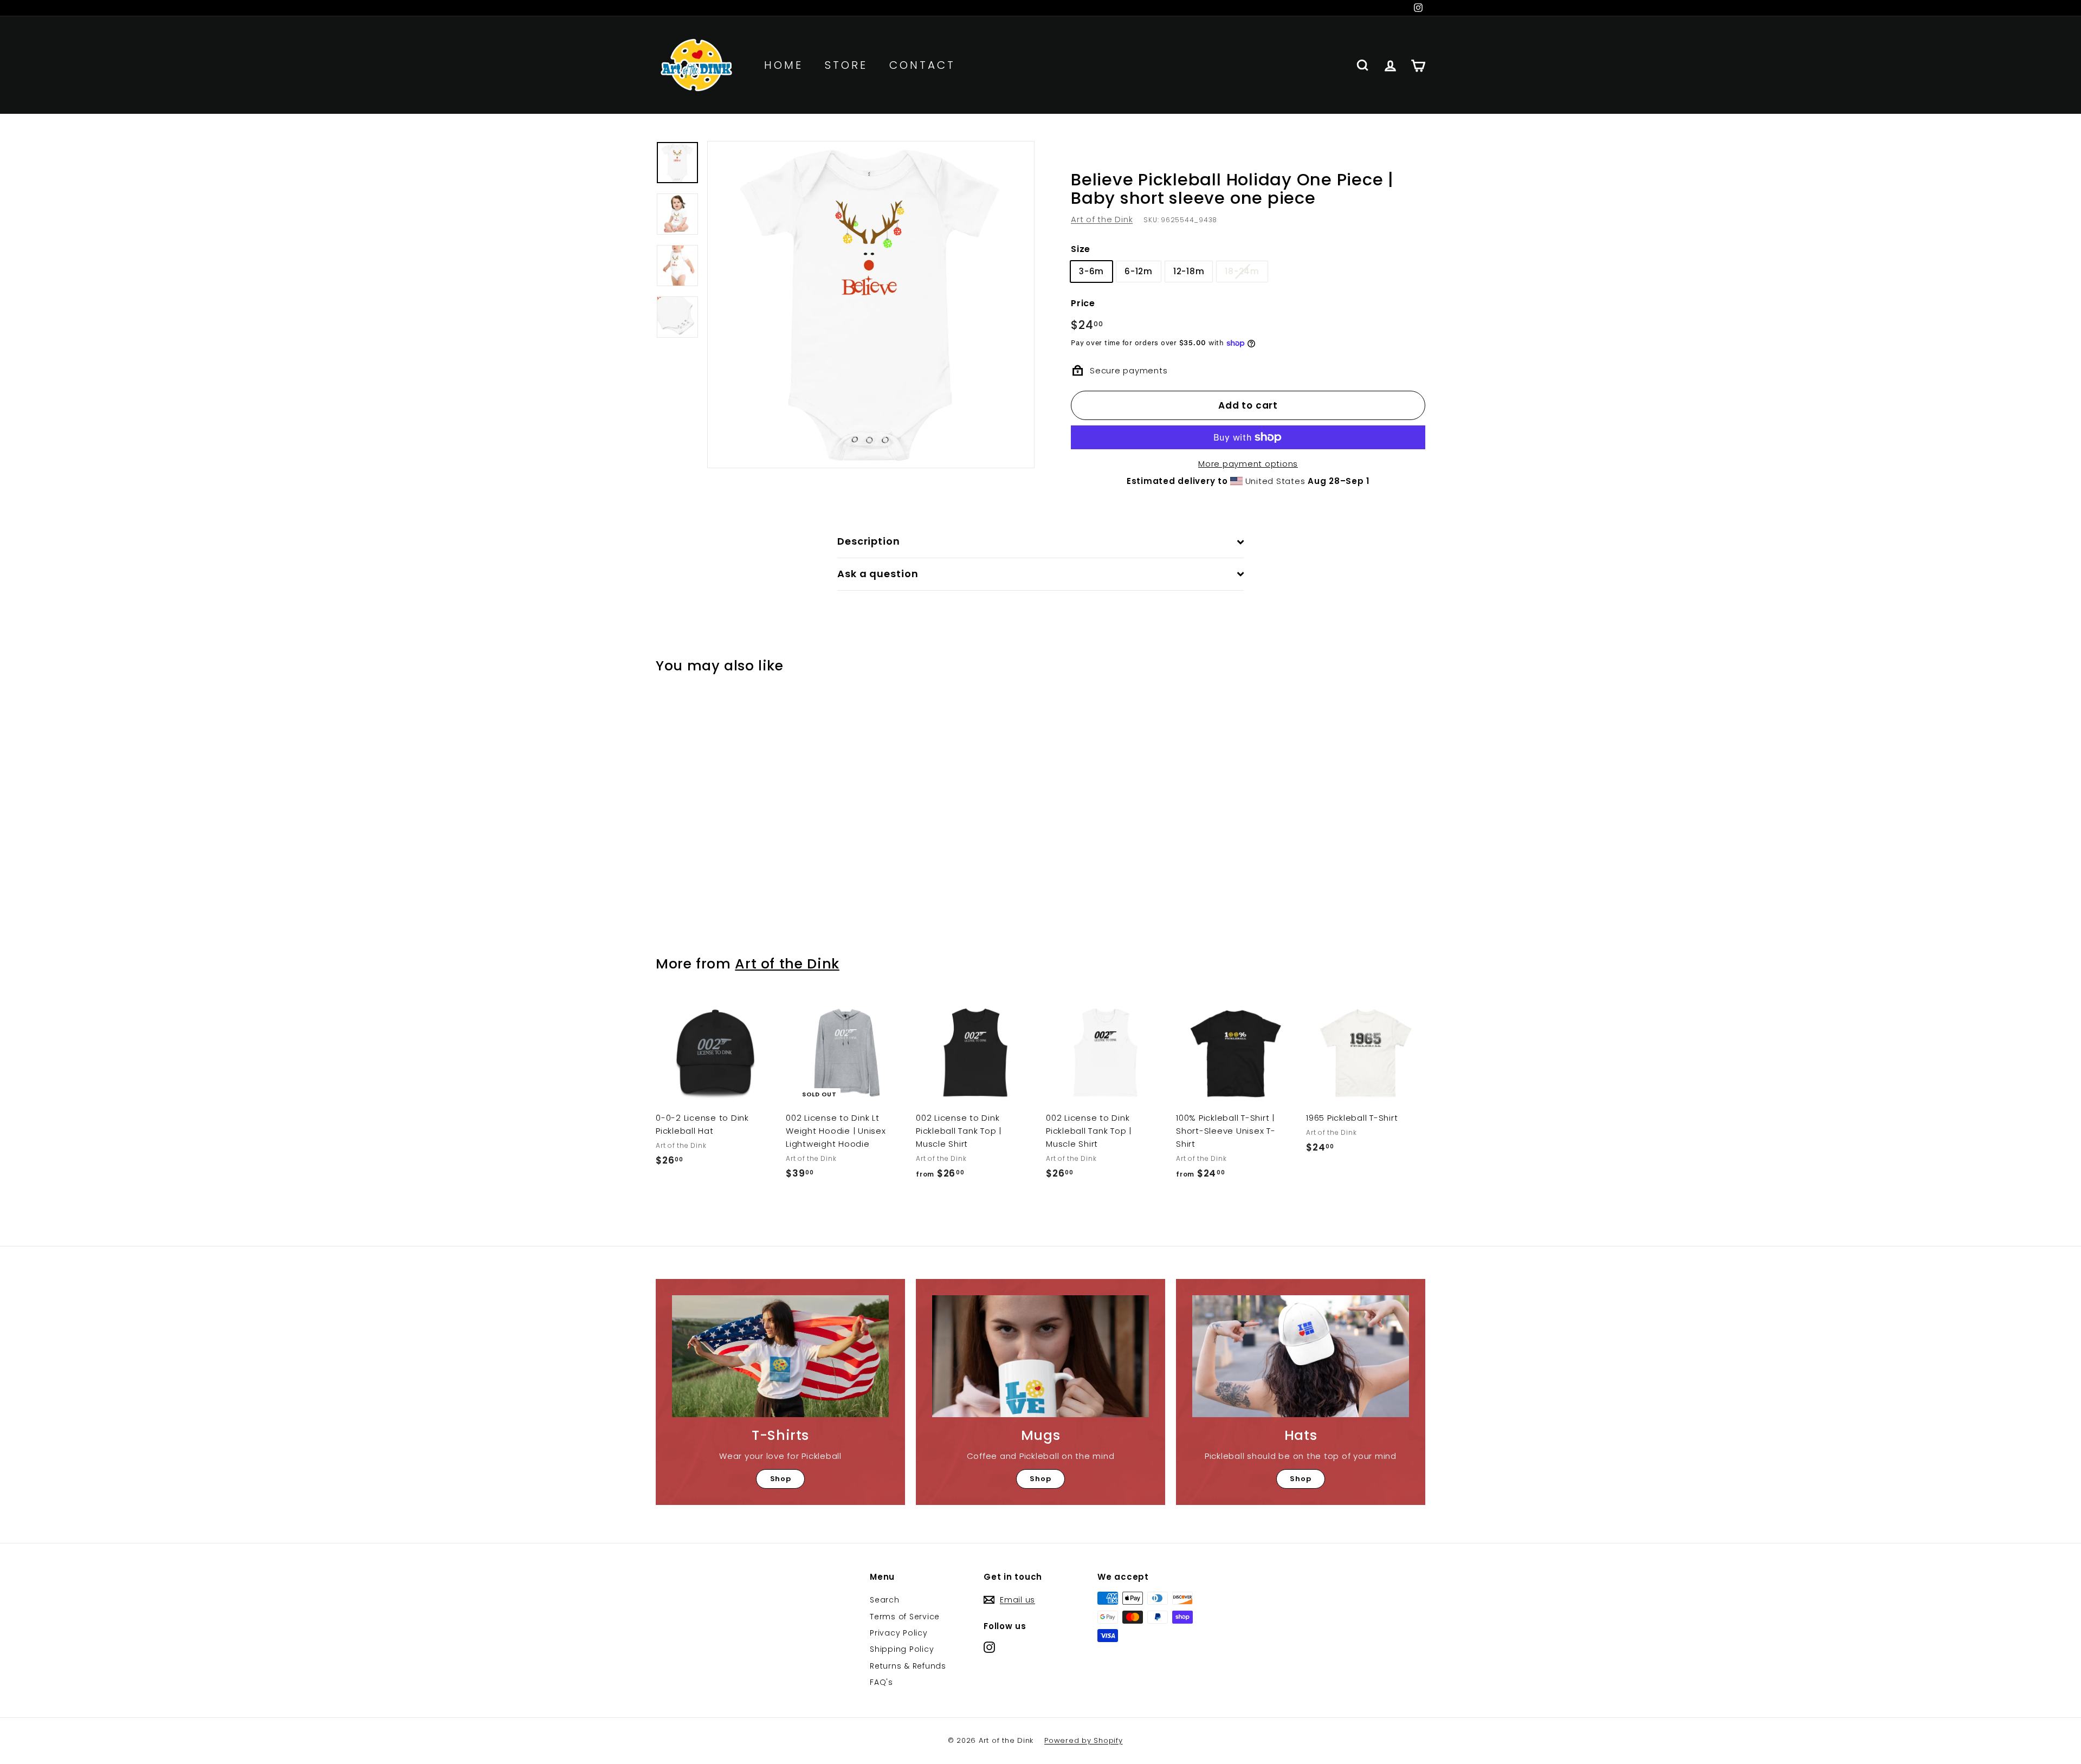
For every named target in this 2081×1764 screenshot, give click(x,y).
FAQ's (881, 1682)
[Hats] (1301, 1356)
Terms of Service (905, 1617)
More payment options (1248, 464)
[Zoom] (871, 305)
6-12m (1139, 271)
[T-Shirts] (780, 1356)
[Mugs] (1040, 1356)
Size (1081, 249)
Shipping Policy (902, 1649)
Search (885, 1600)
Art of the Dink (1102, 219)
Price (1083, 303)
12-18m (1189, 271)
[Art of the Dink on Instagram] (989, 1647)
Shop (781, 1479)
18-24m (1242, 271)
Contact (922, 65)
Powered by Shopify (1084, 1740)
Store (846, 65)
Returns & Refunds (908, 1666)
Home (784, 65)
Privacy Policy (899, 1633)
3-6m (1091, 271)
